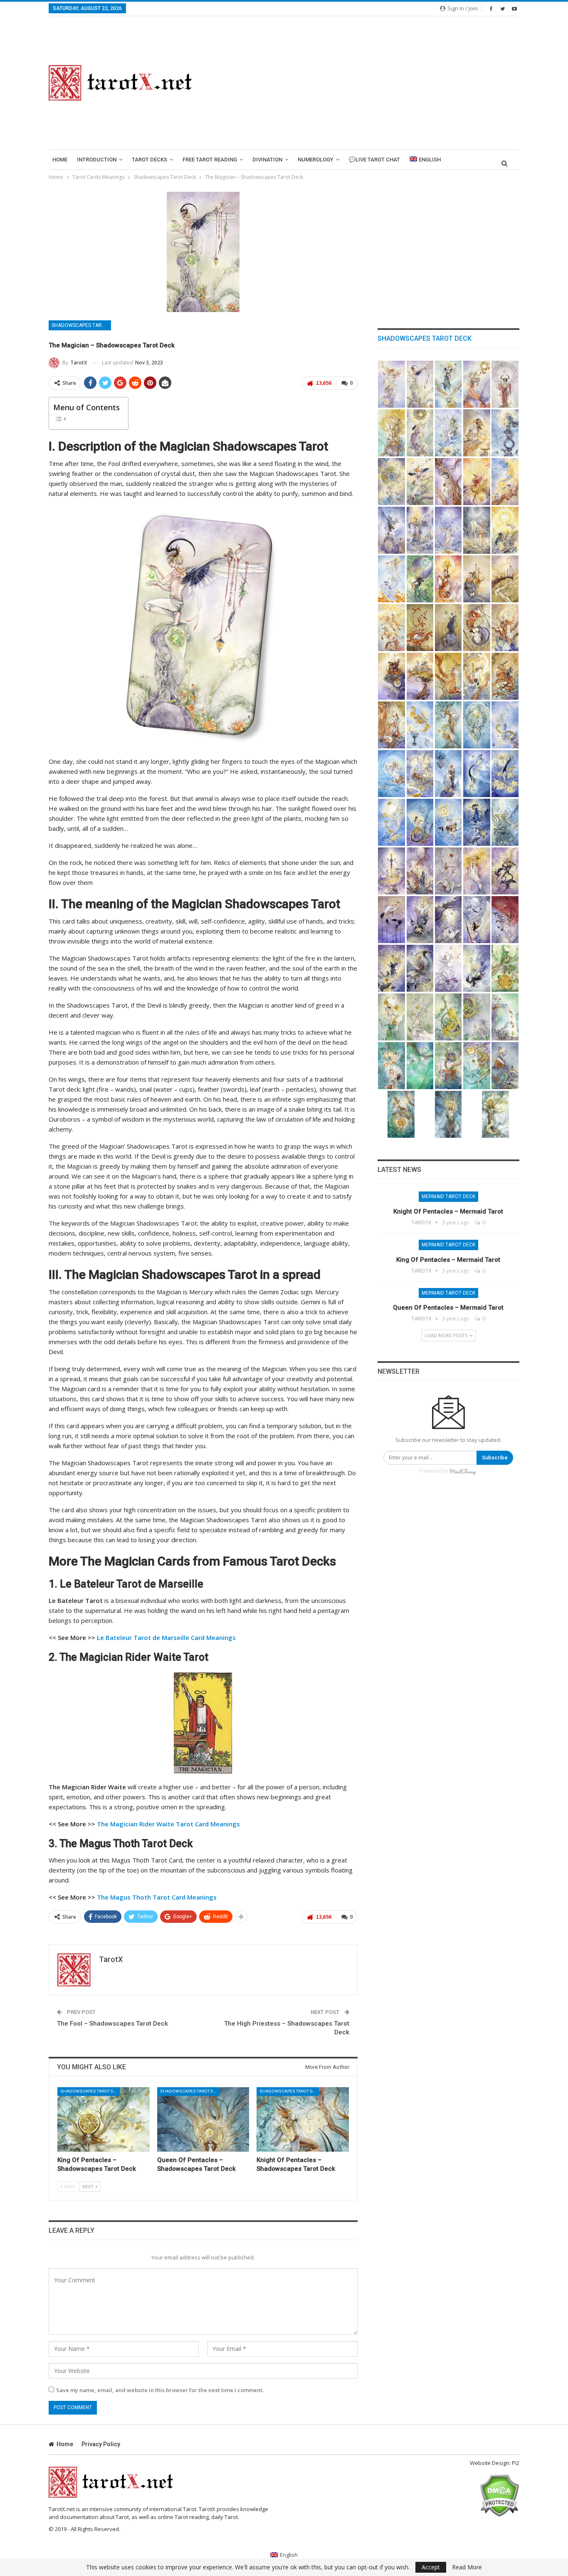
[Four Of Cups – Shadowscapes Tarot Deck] (505, 725)
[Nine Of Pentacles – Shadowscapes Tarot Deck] (448, 1066)
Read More (467, 2567)
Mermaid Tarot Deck (448, 1196)
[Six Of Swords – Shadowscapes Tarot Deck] (391, 920)
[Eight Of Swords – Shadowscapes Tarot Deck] (448, 920)
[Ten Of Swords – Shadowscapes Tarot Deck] (505, 920)
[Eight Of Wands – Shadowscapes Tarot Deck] (505, 628)
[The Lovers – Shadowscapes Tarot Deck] (420, 433)
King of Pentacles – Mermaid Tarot (448, 1260)
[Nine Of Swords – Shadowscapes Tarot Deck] (477, 920)
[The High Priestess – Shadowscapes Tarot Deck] (448, 384)
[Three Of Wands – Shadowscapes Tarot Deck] (505, 579)
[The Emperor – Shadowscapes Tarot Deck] (505, 384)
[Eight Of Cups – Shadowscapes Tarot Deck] (477, 774)
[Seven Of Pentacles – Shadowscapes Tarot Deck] (391, 1066)
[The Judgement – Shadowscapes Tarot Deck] (391, 579)
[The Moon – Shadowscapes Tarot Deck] (477, 530)
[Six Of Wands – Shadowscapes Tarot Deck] (448, 628)
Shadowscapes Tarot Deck (81, 325)
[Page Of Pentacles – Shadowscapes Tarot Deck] (505, 1066)
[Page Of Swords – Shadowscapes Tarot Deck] (391, 968)
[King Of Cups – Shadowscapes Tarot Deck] (505, 822)
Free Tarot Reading (210, 160)
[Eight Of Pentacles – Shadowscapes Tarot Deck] (420, 1066)
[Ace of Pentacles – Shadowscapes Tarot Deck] (505, 968)
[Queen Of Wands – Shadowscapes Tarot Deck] (391, 725)
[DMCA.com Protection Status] (499, 2495)
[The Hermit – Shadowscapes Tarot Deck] (505, 433)
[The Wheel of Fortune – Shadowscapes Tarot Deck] (391, 482)
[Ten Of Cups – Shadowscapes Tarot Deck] (391, 822)
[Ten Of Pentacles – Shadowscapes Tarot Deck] (477, 1066)
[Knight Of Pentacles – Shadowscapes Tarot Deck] (303, 2119)
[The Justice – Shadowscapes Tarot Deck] (420, 482)
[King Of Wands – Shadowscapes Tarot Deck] (477, 676)
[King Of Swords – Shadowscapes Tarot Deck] (477, 968)
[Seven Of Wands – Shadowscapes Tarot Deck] (477, 628)
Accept (431, 2567)
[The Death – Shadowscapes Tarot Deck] (477, 482)
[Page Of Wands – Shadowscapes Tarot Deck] (448, 676)
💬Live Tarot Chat (374, 160)
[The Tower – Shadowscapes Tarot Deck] (420, 530)
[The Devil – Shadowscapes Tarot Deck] (391, 530)
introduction (97, 160)
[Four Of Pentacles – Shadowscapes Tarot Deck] (448, 1017)
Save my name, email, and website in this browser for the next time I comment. (160, 2390)
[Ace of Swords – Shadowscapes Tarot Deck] (391, 871)
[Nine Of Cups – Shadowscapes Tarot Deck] (505, 774)
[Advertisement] (366, 83)
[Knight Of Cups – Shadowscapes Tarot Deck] (448, 822)
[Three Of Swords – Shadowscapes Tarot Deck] (448, 871)
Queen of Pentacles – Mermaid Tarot (448, 1308)
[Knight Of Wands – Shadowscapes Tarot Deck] (505, 676)
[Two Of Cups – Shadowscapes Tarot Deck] (448, 725)
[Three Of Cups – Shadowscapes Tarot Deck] (477, 725)
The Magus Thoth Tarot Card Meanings (157, 1897)
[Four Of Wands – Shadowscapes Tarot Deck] (391, 628)
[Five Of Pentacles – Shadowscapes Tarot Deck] (477, 1017)
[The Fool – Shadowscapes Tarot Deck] (391, 384)
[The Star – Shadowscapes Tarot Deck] (448, 530)
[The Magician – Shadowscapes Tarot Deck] (420, 384)
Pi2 (516, 2463)
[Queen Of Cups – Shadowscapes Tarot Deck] (477, 822)
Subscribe (495, 1458)
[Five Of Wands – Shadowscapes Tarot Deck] (420, 628)
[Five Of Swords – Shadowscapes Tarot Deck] (505, 871)
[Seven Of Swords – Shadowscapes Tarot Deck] (420, 920)
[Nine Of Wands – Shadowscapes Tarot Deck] (391, 676)
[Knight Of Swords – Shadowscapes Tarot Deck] (420, 968)
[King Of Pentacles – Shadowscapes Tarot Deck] (104, 2119)
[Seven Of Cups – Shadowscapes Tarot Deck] (448, 774)
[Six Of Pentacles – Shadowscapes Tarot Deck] (505, 1017)
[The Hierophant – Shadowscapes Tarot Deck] (391, 433)
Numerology (316, 160)
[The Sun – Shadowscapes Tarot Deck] (505, 530)
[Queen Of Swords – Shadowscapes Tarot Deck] (448, 968)
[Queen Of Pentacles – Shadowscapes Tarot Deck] (203, 2119)
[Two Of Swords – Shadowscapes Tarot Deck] (420, 871)
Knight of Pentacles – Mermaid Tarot (448, 1211)
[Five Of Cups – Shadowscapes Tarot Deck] (391, 774)
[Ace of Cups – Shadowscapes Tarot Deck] (420, 725)
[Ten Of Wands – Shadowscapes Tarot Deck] (420, 676)
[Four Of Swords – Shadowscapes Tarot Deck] (477, 871)
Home (60, 160)
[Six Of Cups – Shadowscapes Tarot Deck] (420, 774)
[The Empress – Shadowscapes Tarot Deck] (477, 384)
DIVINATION (267, 160)
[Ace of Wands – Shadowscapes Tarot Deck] (448, 579)
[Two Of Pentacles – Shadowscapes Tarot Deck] (391, 1017)
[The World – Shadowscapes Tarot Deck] (420, 579)
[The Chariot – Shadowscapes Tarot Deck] (448, 433)
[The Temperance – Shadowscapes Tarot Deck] (505, 482)
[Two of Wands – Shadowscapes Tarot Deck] (477, 579)
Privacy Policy (101, 2444)
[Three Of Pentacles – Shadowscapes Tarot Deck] (420, 1017)
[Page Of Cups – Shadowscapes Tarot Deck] (420, 822)
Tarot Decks (149, 160)
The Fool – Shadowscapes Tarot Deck (112, 2024)
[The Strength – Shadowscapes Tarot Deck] (477, 433)
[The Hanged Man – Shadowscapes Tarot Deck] (448, 482)
